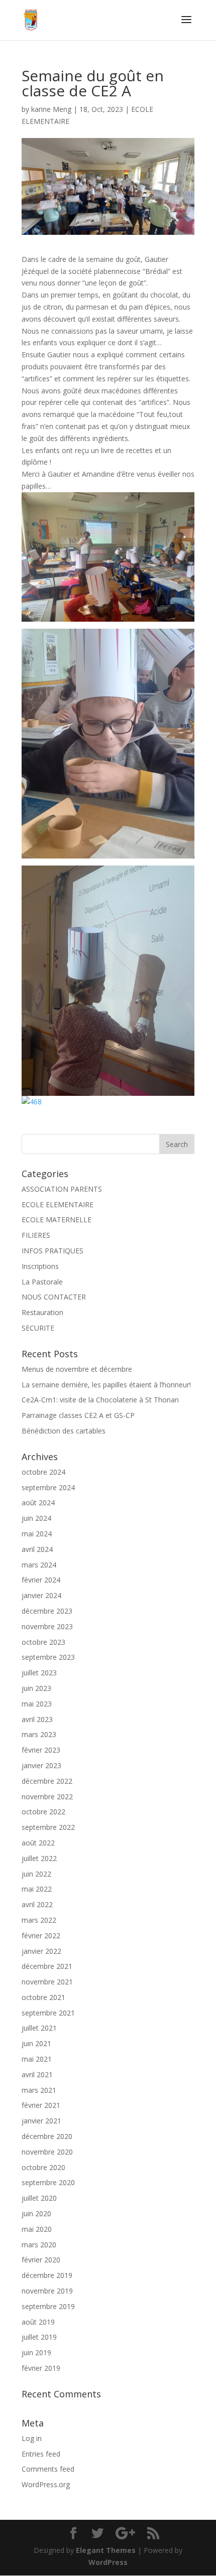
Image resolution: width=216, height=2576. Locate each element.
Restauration (42, 1312)
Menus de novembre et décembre (77, 1369)
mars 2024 (39, 1565)
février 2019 (41, 2368)
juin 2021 (36, 2043)
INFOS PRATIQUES (52, 1251)
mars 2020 (39, 2245)
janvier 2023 (41, 1765)
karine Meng (51, 109)
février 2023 (41, 1750)
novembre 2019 (47, 2291)
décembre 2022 (47, 1781)
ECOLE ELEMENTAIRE (58, 1204)
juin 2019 (36, 2352)
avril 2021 (37, 2074)
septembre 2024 (48, 1487)
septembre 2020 (48, 2182)
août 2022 (38, 1843)
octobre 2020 (43, 2167)
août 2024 (38, 1502)
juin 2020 (36, 2213)
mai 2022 (37, 1889)
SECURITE (38, 1328)
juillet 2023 (39, 1673)
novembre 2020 (47, 2152)
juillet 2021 (39, 2028)
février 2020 (41, 2260)
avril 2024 (37, 1549)
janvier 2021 (41, 2121)
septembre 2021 (48, 2013)
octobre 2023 (43, 1642)
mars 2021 (39, 2090)
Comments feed (48, 2469)
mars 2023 (39, 1734)
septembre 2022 (48, 1827)
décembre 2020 (47, 2136)
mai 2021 (37, 2059)
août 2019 (38, 2322)
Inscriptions (40, 1266)
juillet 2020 (39, 2198)
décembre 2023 (47, 1611)
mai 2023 (37, 1704)
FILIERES (36, 1235)
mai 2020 (37, 2229)
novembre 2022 (47, 1797)
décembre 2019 (47, 2275)
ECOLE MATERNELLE (57, 1220)
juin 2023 (36, 1688)
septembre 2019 (48, 2306)
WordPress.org (46, 2484)
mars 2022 (39, 1920)
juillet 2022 (39, 1858)
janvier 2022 (41, 1951)
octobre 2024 (43, 1472)
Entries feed (41, 2454)
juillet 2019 (39, 2337)
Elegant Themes (106, 2550)
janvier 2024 (41, 1595)
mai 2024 (37, 1534)
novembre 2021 (47, 1982)
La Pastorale (42, 1282)
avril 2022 (37, 1904)
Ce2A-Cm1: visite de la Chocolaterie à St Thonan (100, 1400)
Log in (32, 2438)
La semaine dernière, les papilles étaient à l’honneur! (106, 1385)
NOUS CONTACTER (54, 1297)
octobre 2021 (43, 1997)
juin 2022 (36, 1874)
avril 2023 (37, 1719)
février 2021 (41, 2105)
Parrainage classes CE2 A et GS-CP (78, 1415)
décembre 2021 (47, 1966)
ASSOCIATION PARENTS (62, 1189)
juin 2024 (36, 1518)
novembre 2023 (47, 1626)
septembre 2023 (48, 1657)
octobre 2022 (43, 1812)
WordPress (108, 2562)
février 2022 (41, 1936)
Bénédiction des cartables (64, 1431)
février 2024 (41, 1580)
